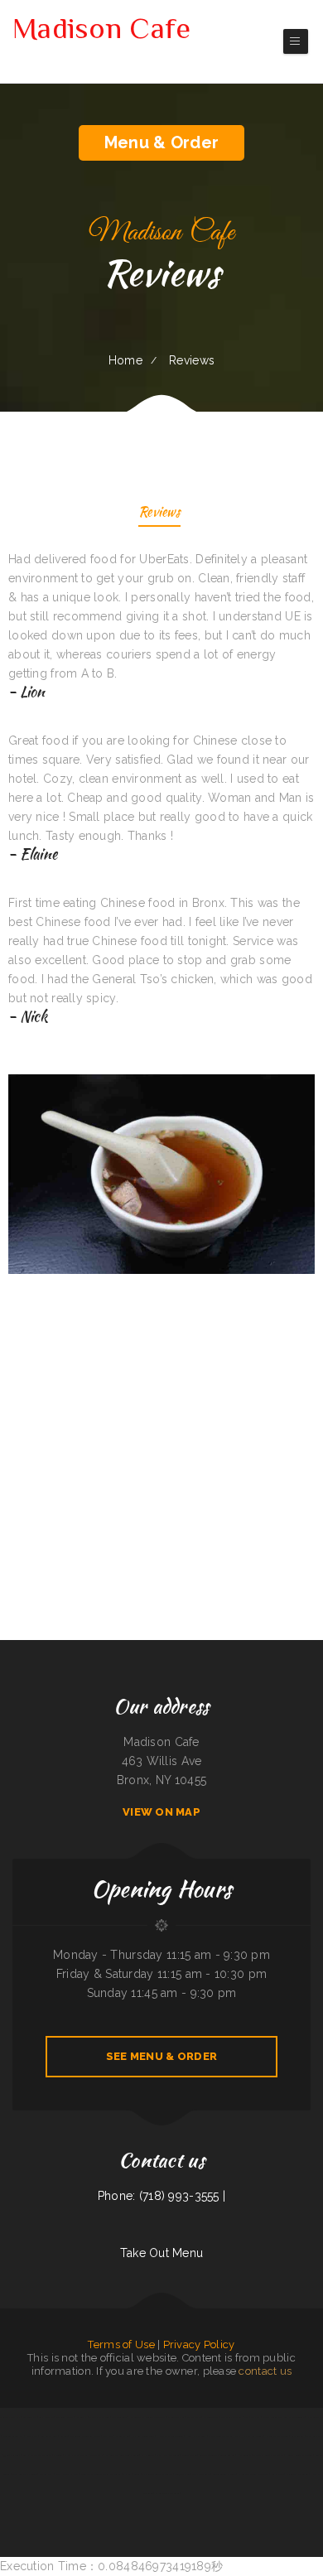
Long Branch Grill (48, 2436)
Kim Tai (64, 2436)
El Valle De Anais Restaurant (253, 2474)
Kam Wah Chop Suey (99, 2417)
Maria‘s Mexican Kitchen (275, 2417)
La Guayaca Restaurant (277, 2436)
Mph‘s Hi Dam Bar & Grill (249, 2436)
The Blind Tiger (120, 2417)
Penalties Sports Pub (13, 2436)
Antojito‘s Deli (182, 2474)
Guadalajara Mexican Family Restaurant (101, 2474)
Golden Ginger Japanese (224, 2474)
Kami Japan (32, 2436)
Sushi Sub (256, 2417)
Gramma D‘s (96, 2455)
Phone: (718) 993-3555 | (161, 2196)
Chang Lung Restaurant (168, 2455)
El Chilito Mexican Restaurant (157, 2474)
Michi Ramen (277, 2474)
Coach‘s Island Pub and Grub (37, 2455)
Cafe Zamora (298, 2436)
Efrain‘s (127, 2474)
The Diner (108, 2436)
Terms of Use (121, 2344)
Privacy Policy (199, 2344)
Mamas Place (194, 2417)
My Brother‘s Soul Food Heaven (122, 2455)
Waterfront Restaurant (220, 2436)
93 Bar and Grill (11, 2455)
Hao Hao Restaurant (76, 2455)
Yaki (246, 2417)
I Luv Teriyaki (243, 2455)
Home (125, 360)
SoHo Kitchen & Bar (231, 2417)
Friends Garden (189, 2455)
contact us (265, 2371)
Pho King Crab (46, 2474)
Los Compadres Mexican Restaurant (147, 2417)
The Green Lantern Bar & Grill (85, 2436)
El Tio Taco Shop (176, 2417)
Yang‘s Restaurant (201, 2474)
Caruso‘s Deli (30, 2417)
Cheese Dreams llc (10, 2417)
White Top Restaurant (297, 2474)
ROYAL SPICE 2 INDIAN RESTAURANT (135, 2436)
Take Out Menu (162, 2253)
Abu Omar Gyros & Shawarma (268, 2455)
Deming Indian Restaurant (299, 2455)
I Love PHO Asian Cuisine (170, 2436)
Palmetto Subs (211, 2417)
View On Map (161, 1812)
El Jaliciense (148, 2455)
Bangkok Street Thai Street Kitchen (217, 2455)
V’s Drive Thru (46, 2417)
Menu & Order (161, 142)
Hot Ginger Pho (315, 2417)
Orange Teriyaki (296, 2417)
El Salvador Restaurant (167, 2493)
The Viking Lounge (65, 2417)
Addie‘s (137, 2474)
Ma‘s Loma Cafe (314, 2436)
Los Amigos (82, 2417)
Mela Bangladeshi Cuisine (24, 2474)
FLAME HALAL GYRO (195, 2436)
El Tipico (58, 2455)
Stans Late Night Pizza (67, 2474)
